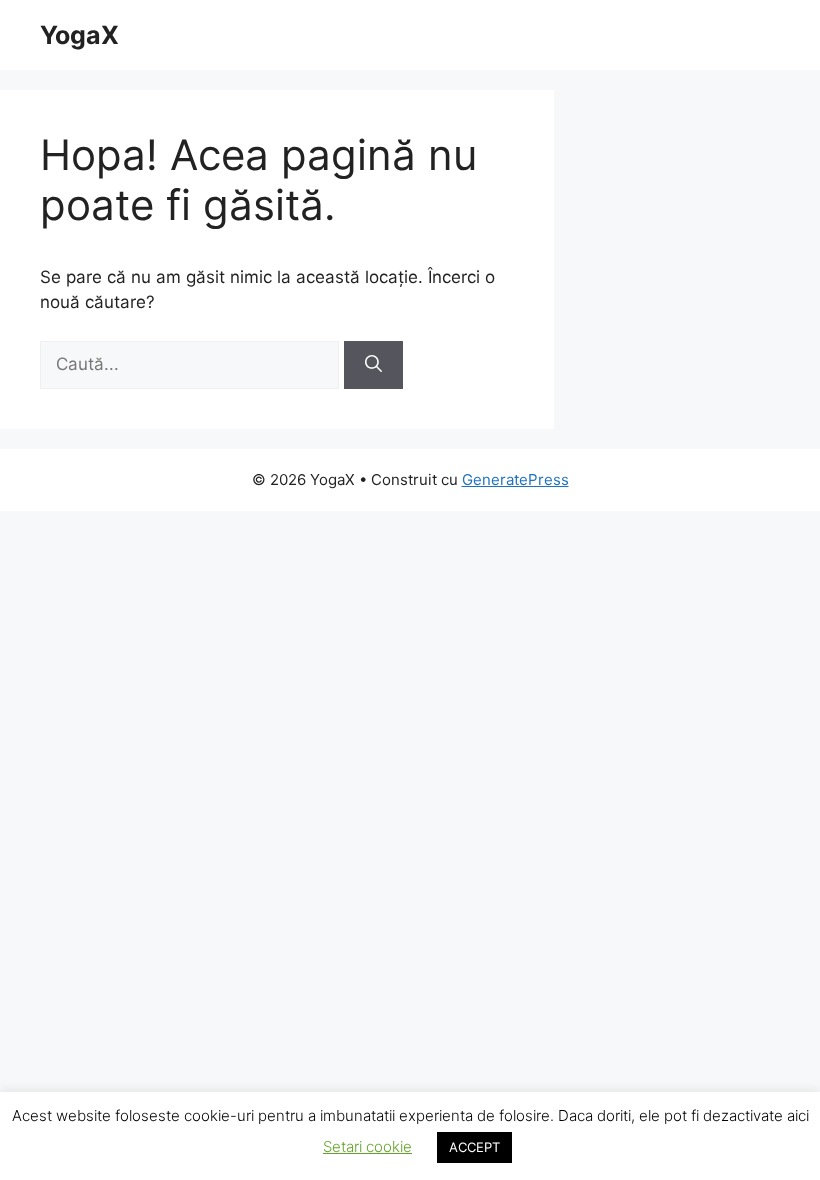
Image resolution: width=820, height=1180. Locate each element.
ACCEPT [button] (474, 1147)
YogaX (79, 35)
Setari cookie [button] (367, 1146)
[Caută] (373, 365)
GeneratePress (515, 479)
